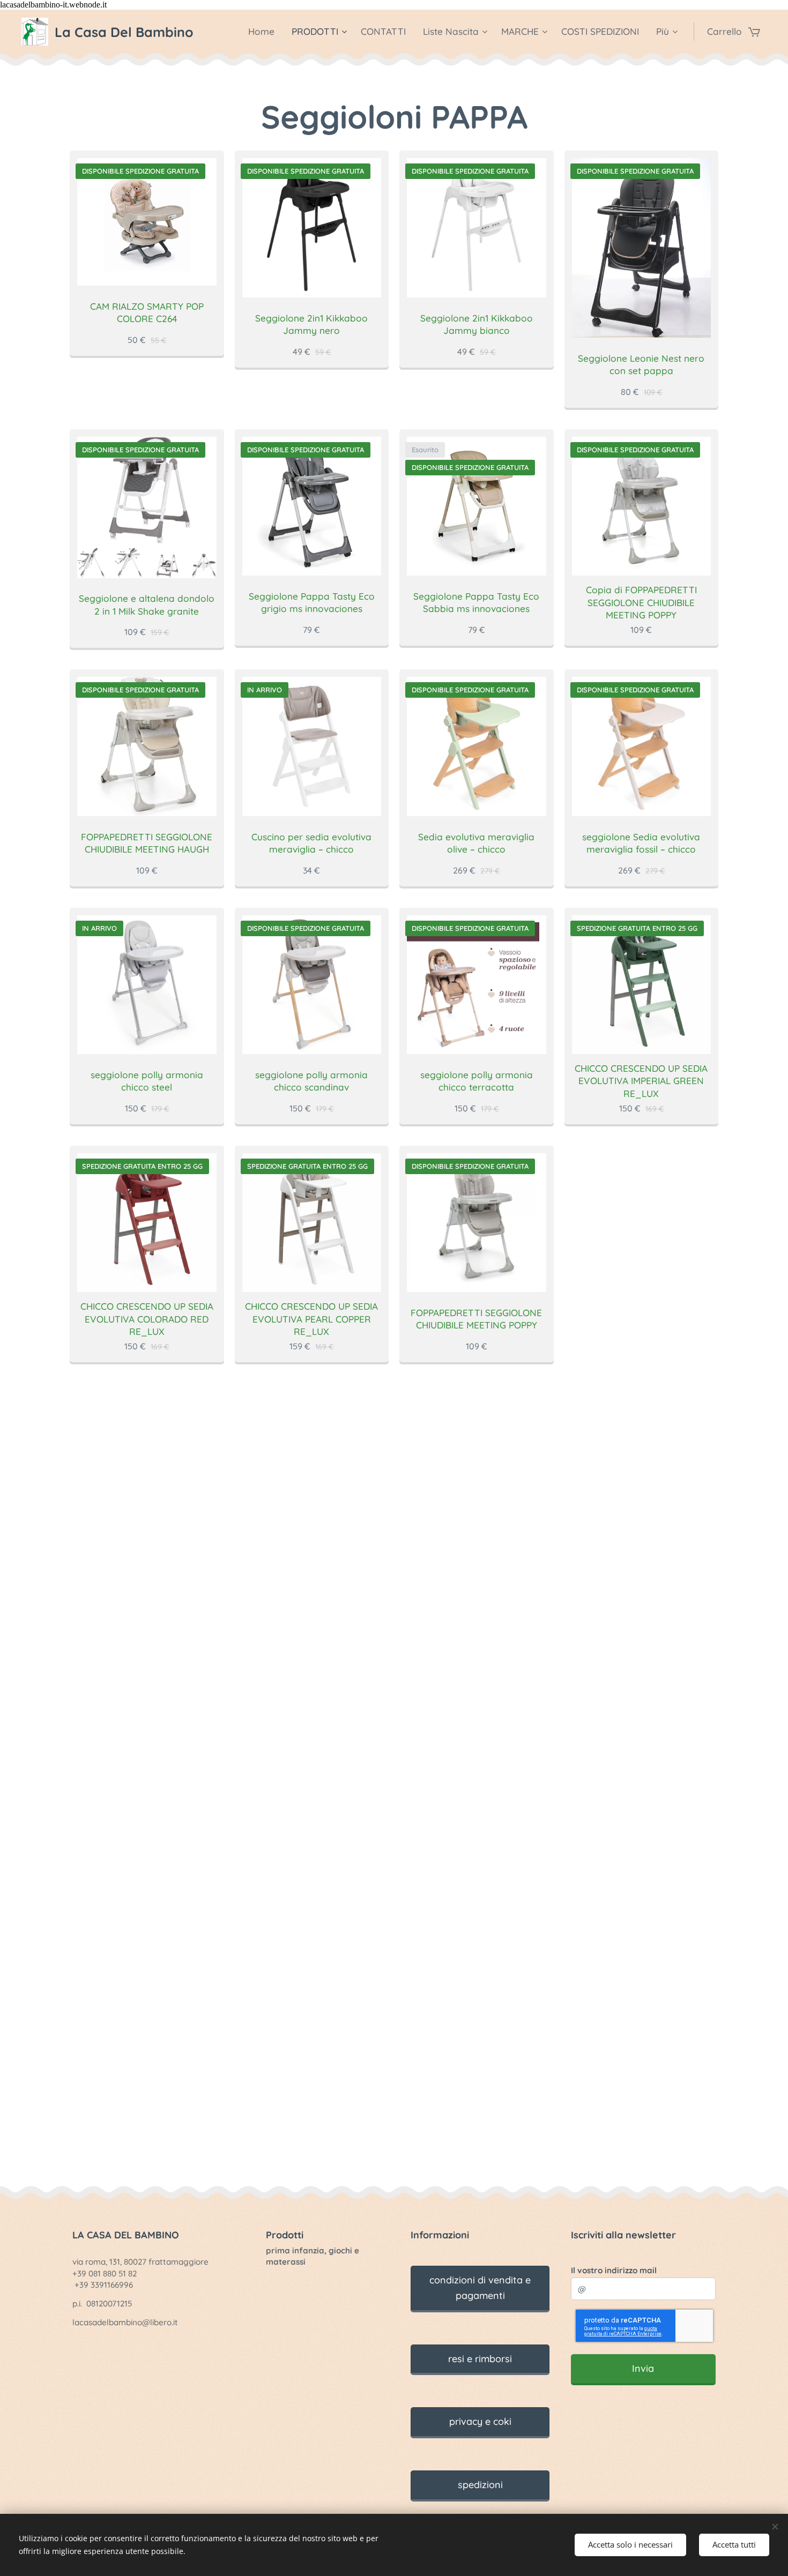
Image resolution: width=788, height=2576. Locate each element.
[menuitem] (264, 32)
